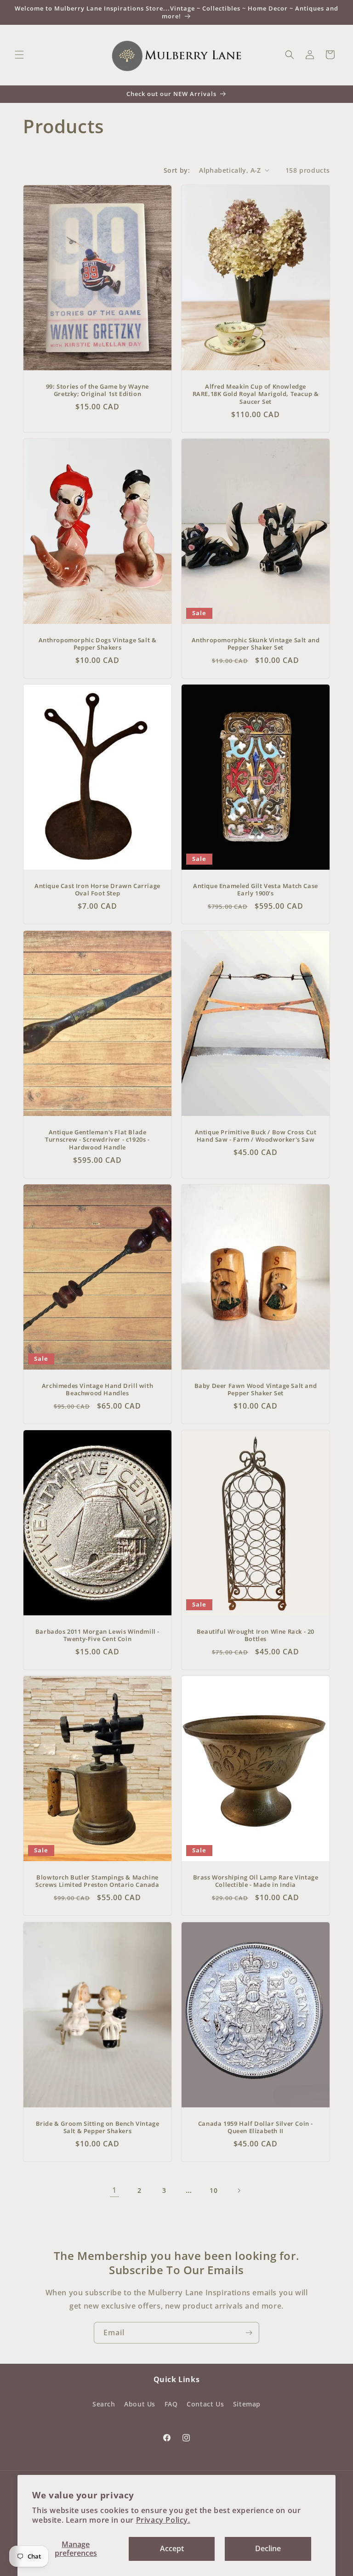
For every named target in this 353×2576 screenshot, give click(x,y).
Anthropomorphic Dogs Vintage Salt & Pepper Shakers (98, 644)
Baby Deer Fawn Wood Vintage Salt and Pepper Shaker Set (256, 1389)
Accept (172, 2548)
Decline (268, 2548)
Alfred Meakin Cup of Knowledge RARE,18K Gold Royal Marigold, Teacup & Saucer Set (256, 394)
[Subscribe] (249, 2333)
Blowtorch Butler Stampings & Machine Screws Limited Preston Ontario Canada (97, 1881)
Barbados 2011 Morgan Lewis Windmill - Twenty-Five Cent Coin (97, 1635)
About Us (140, 2404)
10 (214, 2190)
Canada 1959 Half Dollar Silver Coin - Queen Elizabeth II (256, 2127)
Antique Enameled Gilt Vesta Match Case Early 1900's (256, 890)
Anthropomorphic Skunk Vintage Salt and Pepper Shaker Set (256, 644)
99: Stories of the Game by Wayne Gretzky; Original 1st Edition (97, 390)
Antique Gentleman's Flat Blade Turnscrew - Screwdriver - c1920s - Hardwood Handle (97, 1140)
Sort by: (177, 170)
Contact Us (205, 2404)
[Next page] (239, 2191)
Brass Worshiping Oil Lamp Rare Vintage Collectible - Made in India (256, 1881)
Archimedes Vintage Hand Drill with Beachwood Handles (97, 1389)
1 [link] (114, 2190)
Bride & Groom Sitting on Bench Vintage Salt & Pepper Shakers (98, 2127)
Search (104, 2404)
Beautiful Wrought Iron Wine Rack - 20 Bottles (256, 1635)
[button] (19, 55)
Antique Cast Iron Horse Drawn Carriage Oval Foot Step (97, 890)
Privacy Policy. (163, 2520)
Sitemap (247, 2404)
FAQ (171, 2404)
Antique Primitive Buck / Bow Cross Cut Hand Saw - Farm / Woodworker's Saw (256, 1136)
